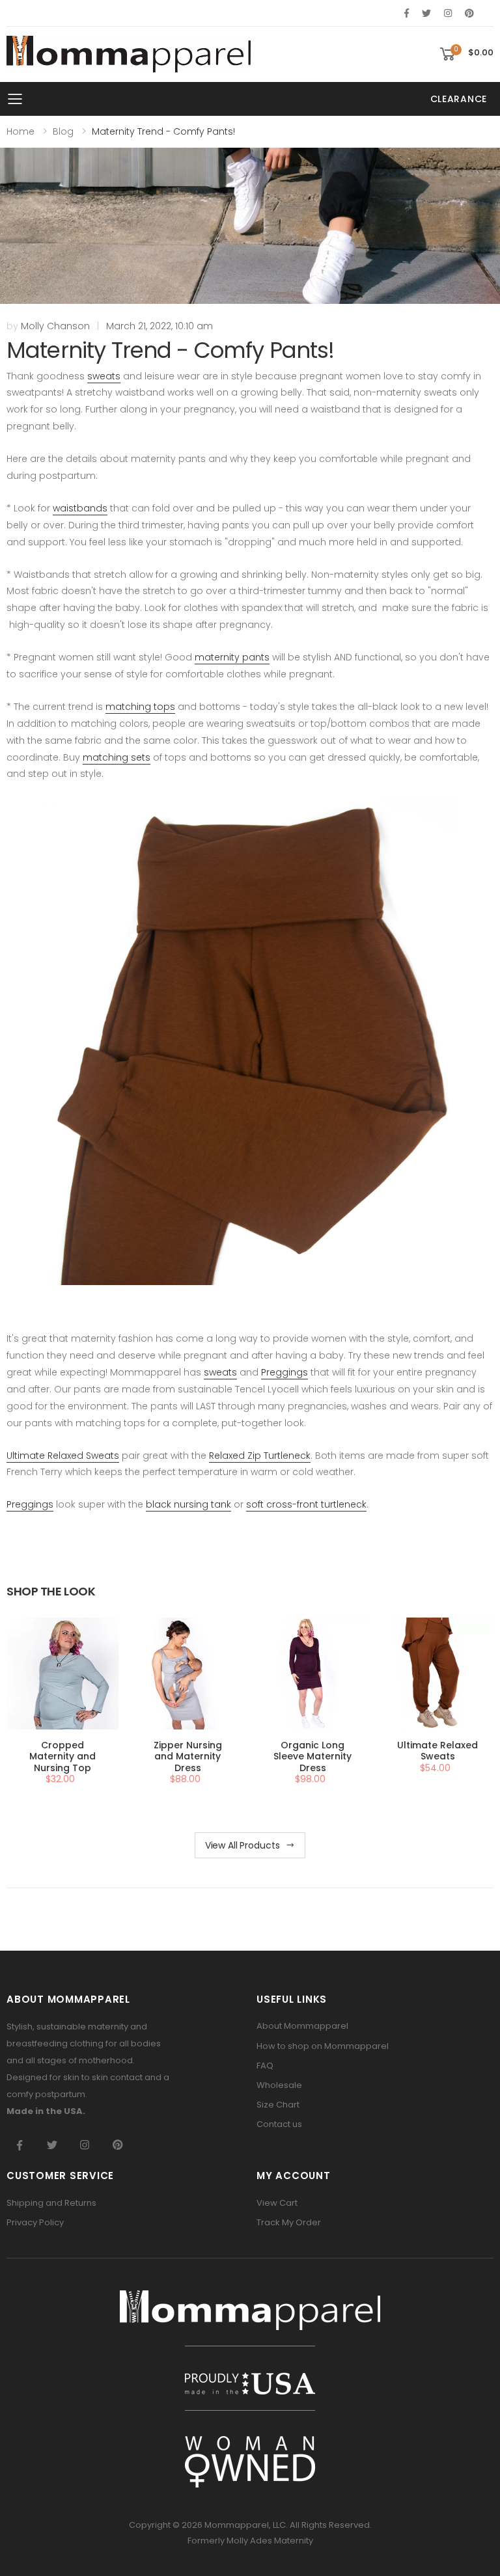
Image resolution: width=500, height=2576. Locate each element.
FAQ (265, 2066)
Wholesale (279, 2085)
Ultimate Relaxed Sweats (63, 1456)
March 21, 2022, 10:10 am (160, 326)
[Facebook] (407, 13)
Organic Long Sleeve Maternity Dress (312, 1756)
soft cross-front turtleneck (306, 1504)
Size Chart (278, 2105)
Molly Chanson (55, 326)
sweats (104, 376)
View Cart (277, 2203)
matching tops (140, 707)
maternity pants (232, 657)
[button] (465, 54)
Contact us (279, 2124)
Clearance (459, 99)
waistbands (80, 508)
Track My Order (289, 2222)
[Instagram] (448, 13)
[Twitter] (426, 13)
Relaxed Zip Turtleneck (260, 1456)
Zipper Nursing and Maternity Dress (188, 1756)
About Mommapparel (302, 2026)
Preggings (285, 1372)
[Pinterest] (469, 13)
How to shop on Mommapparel (323, 2046)
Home (21, 131)
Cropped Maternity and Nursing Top (62, 1756)
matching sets (117, 757)
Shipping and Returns (51, 2203)
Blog (63, 131)
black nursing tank (188, 1504)
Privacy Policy (35, 2222)
